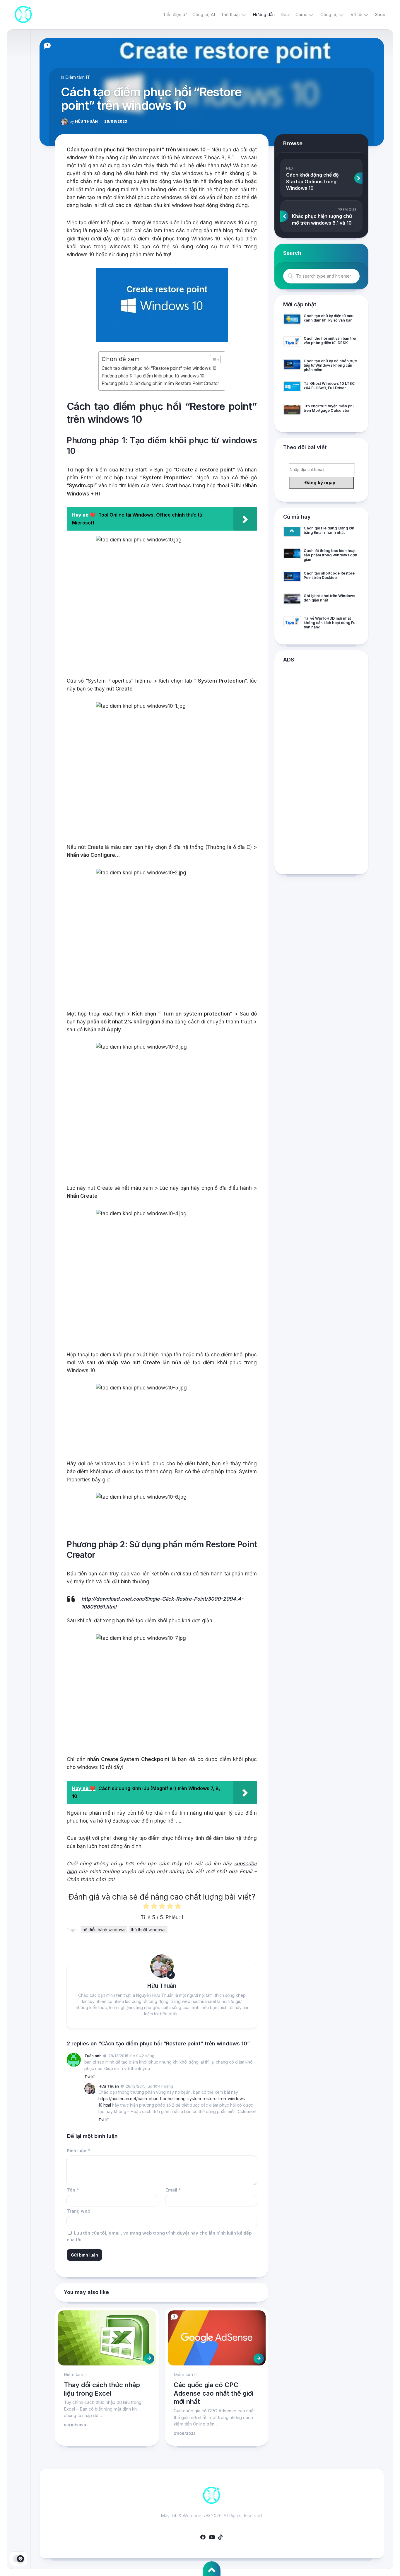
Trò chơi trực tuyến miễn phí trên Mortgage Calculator (329, 408)
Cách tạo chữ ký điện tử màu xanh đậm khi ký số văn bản (329, 318)
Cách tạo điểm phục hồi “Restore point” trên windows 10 (159, 368)
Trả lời (90, 2076)
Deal (285, 14)
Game (301, 14)
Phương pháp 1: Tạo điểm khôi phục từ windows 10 (153, 376)
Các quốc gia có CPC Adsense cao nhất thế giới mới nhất (213, 2393)
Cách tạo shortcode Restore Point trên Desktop (329, 575)
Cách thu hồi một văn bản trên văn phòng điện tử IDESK (331, 341)
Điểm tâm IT (78, 77)
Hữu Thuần (84, 121)
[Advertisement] (321, 770)
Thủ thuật (230, 14)
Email (173, 2190)
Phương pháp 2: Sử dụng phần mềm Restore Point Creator (160, 383)
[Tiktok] (220, 2537)
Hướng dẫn (264, 14)
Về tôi (356, 14)
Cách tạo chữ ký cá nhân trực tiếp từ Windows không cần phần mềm (330, 365)
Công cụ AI (204, 14)
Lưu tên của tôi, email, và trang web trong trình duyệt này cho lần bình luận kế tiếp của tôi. (159, 2236)
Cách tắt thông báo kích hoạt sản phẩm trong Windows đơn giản (330, 555)
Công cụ (329, 14)
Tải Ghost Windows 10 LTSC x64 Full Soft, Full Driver (329, 386)
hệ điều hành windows (104, 1930)
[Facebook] (203, 2537)
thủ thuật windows (148, 1930)
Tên (73, 2190)
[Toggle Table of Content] (212, 360)
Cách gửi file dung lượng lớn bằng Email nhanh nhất (329, 530)
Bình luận (78, 2151)
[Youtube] (212, 2537)
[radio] (146, 1907)
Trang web (79, 2211)
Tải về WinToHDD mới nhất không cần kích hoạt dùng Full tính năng (330, 623)
